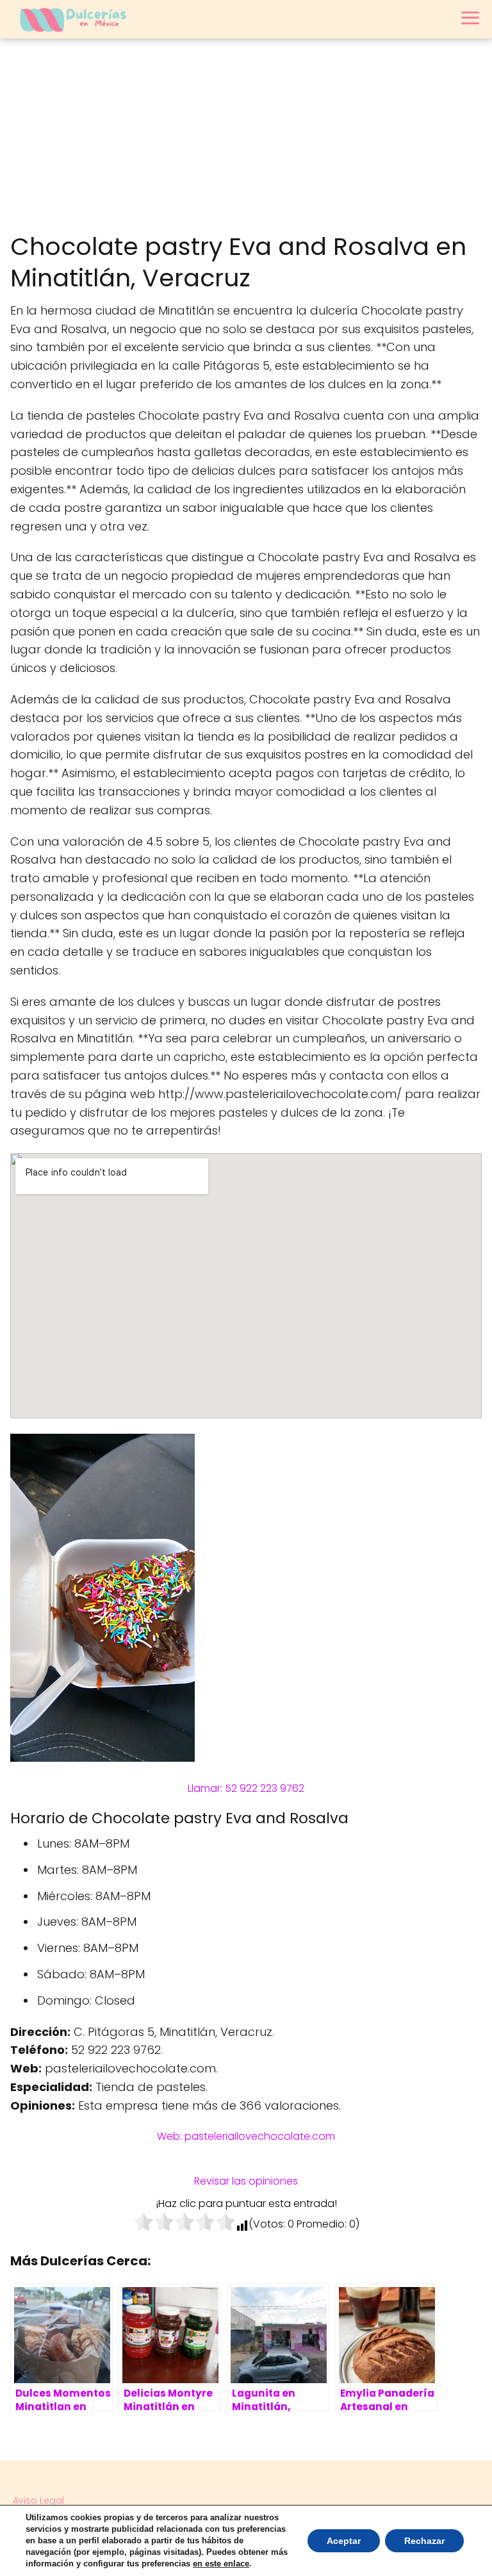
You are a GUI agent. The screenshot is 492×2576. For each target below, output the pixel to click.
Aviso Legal (38, 2500)
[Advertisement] (246, 135)
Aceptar (344, 2541)
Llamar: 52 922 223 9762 (246, 1788)
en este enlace (221, 2564)
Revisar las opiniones (246, 2181)
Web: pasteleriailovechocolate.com (246, 2136)
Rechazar (424, 2541)
